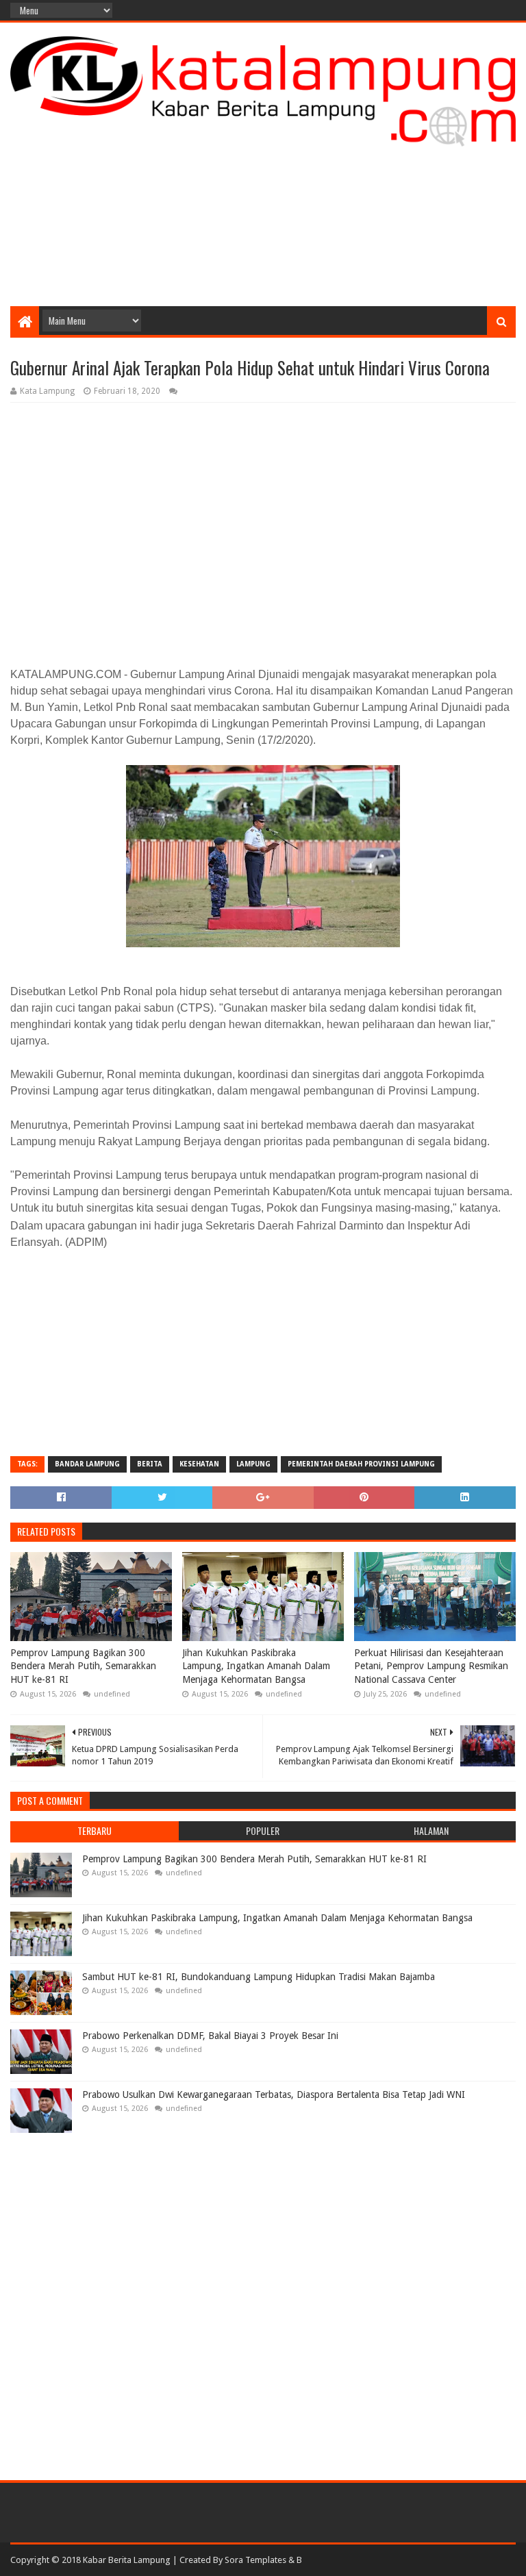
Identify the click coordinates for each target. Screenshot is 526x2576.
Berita (150, 1464)
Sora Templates (255, 2560)
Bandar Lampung (87, 1464)
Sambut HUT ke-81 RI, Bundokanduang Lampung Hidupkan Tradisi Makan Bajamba (259, 1977)
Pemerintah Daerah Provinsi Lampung (361, 1464)
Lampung (253, 1464)
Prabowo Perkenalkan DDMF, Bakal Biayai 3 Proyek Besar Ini (210, 2036)
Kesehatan (199, 1464)
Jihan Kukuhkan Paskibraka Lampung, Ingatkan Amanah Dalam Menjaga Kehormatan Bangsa (256, 1666)
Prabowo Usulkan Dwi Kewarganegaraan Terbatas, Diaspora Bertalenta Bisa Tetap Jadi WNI (274, 2094)
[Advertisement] (263, 197)
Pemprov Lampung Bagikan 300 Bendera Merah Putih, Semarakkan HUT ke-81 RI (83, 1666)
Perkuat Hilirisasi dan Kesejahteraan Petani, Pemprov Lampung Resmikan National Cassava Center (431, 1666)
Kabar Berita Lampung (127, 2560)
